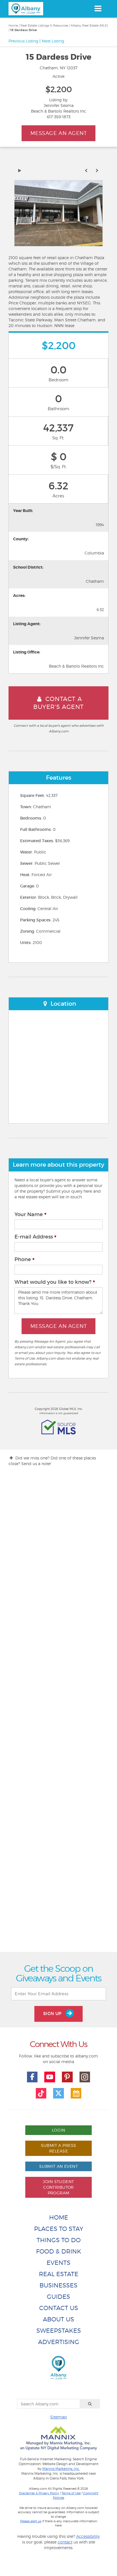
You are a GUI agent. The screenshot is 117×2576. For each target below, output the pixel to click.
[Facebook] (32, 2077)
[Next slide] (97, 171)
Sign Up (53, 2013)
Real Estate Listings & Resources (44, 25)
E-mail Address (34, 1237)
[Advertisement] (58, 1714)
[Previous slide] (86, 171)
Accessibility (88, 2536)
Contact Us (59, 2308)
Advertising (59, 2342)
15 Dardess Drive (24, 30)
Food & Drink (59, 2251)
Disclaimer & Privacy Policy (39, 2493)
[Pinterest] (67, 2077)
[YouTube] (50, 2077)
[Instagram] (85, 2077)
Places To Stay (59, 2229)
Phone (23, 1259)
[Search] (90, 2404)
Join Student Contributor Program (58, 2187)
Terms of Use (71, 2493)
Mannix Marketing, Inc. (61, 2469)
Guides (58, 2297)
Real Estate (59, 2274)
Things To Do (59, 2240)
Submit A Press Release (59, 2148)
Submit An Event (58, 2166)
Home (13, 25)
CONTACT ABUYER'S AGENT (58, 703)
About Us (58, 2319)
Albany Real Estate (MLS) (89, 25)
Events (58, 2263)
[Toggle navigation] (98, 8)
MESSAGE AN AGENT (59, 133)
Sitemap (58, 2417)
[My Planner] (76, 2093)
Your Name (29, 1214)
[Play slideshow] (20, 171)
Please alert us (31, 2521)
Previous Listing (23, 41)
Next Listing (53, 41)
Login (58, 2130)
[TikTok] (41, 2093)
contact (65, 2542)
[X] (58, 2093)
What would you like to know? (53, 1282)
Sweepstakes (59, 2331)
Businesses (58, 2285)
